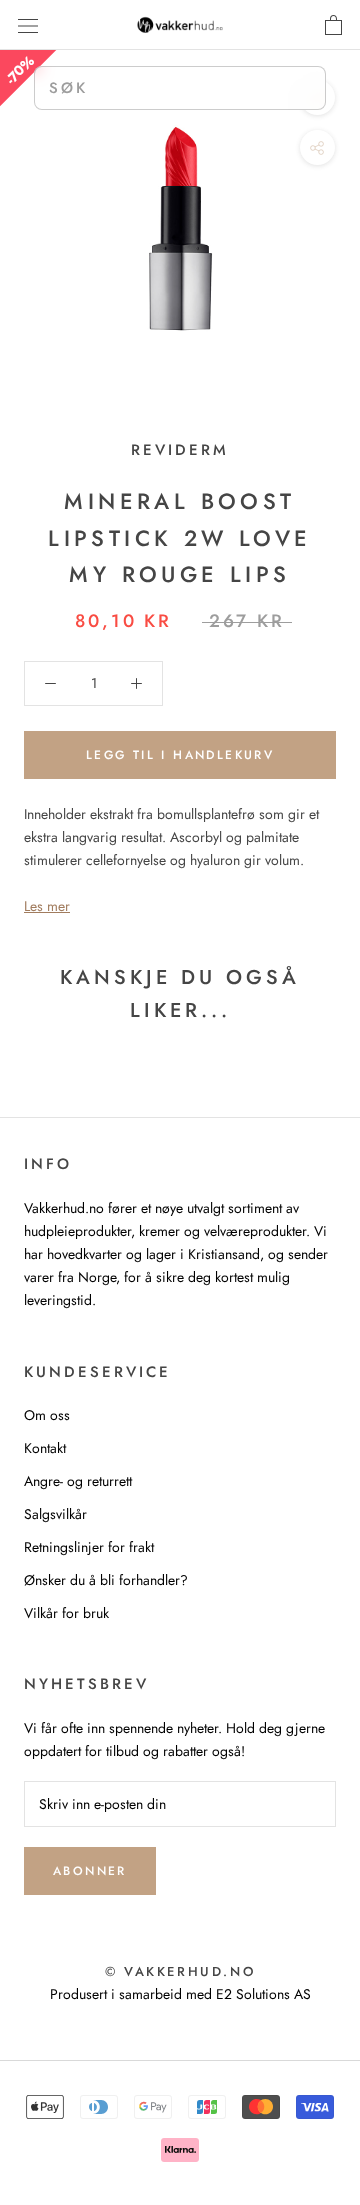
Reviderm (180, 450)
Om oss (47, 1415)
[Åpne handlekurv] (333, 25)
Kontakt (45, 1448)
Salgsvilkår (55, 1514)
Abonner (90, 1871)
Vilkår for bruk (66, 1613)
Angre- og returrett (78, 1481)
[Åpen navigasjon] (28, 25)
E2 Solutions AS (263, 1994)
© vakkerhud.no (180, 1971)
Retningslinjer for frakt (89, 1547)
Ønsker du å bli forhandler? (106, 1580)
